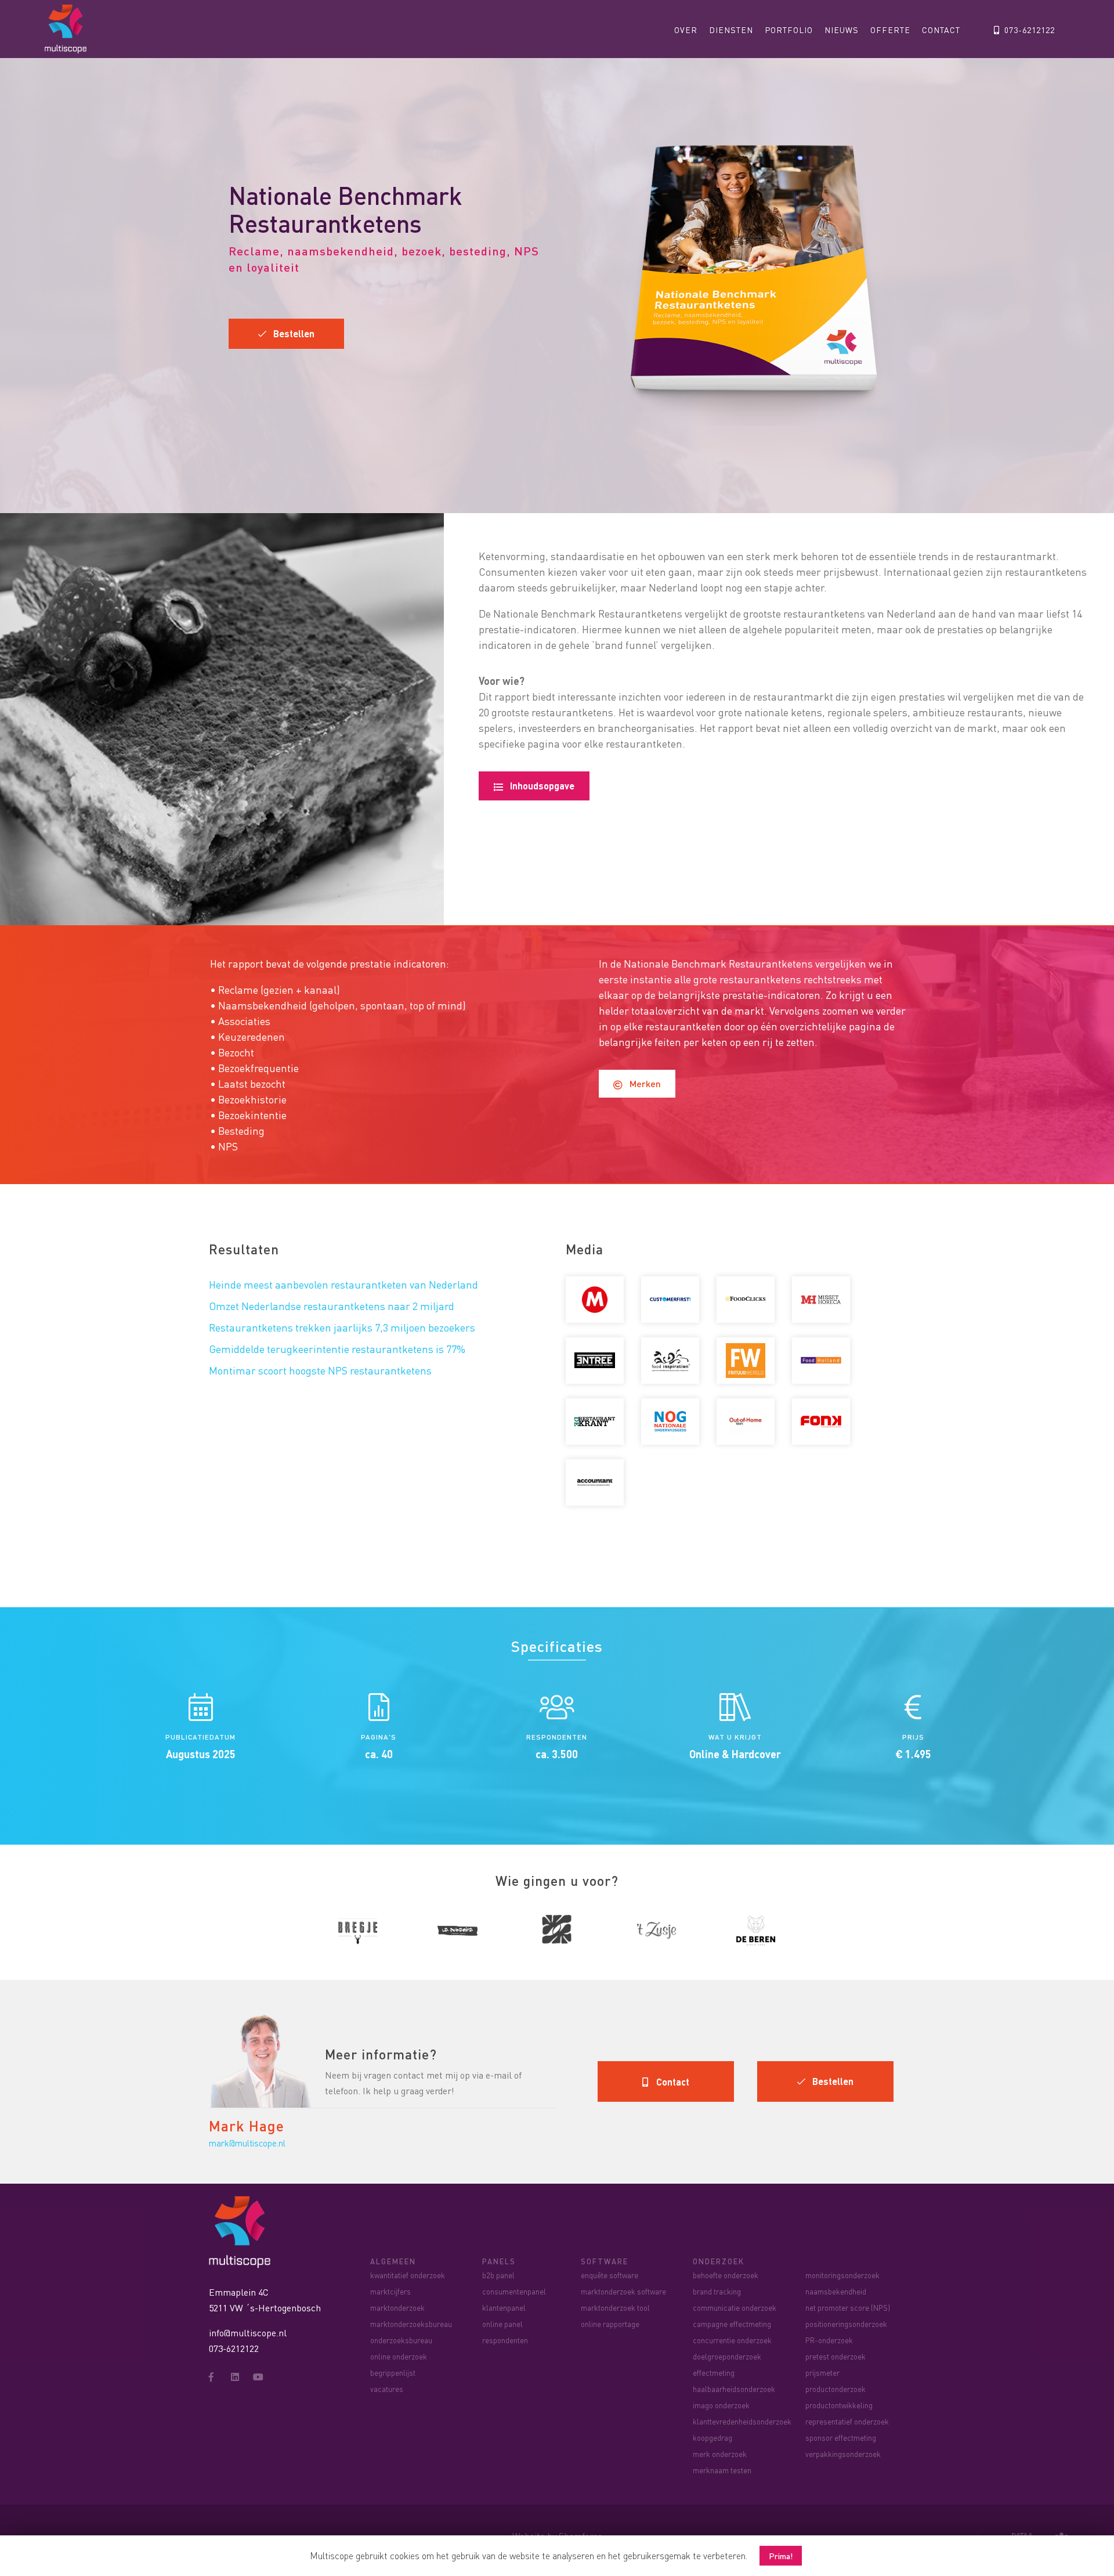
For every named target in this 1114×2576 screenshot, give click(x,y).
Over (686, 30)
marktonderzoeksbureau (411, 2324)
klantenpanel (504, 2308)
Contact (941, 30)
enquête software (610, 2275)
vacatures (387, 2389)
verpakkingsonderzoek (843, 2454)
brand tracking (717, 2291)
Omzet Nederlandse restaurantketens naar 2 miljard (332, 1306)
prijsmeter (822, 2373)
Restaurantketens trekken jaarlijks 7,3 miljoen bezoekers (342, 1327)
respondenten (505, 2340)
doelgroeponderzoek (727, 2356)
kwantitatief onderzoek (408, 2275)
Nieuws (842, 30)
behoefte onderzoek (726, 2275)
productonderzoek (835, 2389)
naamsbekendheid (836, 2291)
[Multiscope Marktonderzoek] (243, 2230)
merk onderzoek (720, 2454)
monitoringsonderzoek (842, 2275)
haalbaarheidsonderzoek (734, 2389)
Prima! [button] (781, 2556)
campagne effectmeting (732, 2324)
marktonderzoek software (623, 2291)
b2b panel (498, 2275)
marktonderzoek (397, 2308)
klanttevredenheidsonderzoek (742, 2421)
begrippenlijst (393, 2373)
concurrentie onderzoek (732, 2340)
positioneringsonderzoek (846, 2324)
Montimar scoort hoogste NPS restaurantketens (320, 1370)
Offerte (890, 30)
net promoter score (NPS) (848, 2308)
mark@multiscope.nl (247, 2143)
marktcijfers (390, 2291)
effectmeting (714, 2373)
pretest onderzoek (835, 2356)
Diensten (731, 30)
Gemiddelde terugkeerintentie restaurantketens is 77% (337, 1349)
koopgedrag (712, 2438)
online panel (502, 2324)
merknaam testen (722, 2470)
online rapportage (610, 2324)
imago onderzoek (721, 2405)
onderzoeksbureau (401, 2340)
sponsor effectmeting (841, 2438)
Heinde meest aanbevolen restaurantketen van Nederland (343, 1284)
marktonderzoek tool (615, 2308)
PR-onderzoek (829, 2340)
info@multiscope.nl (248, 2333)
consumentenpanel (514, 2291)
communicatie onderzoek (735, 2308)
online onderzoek (399, 2356)
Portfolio (789, 30)
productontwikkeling (839, 2405)
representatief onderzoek (847, 2421)
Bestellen (290, 333)
